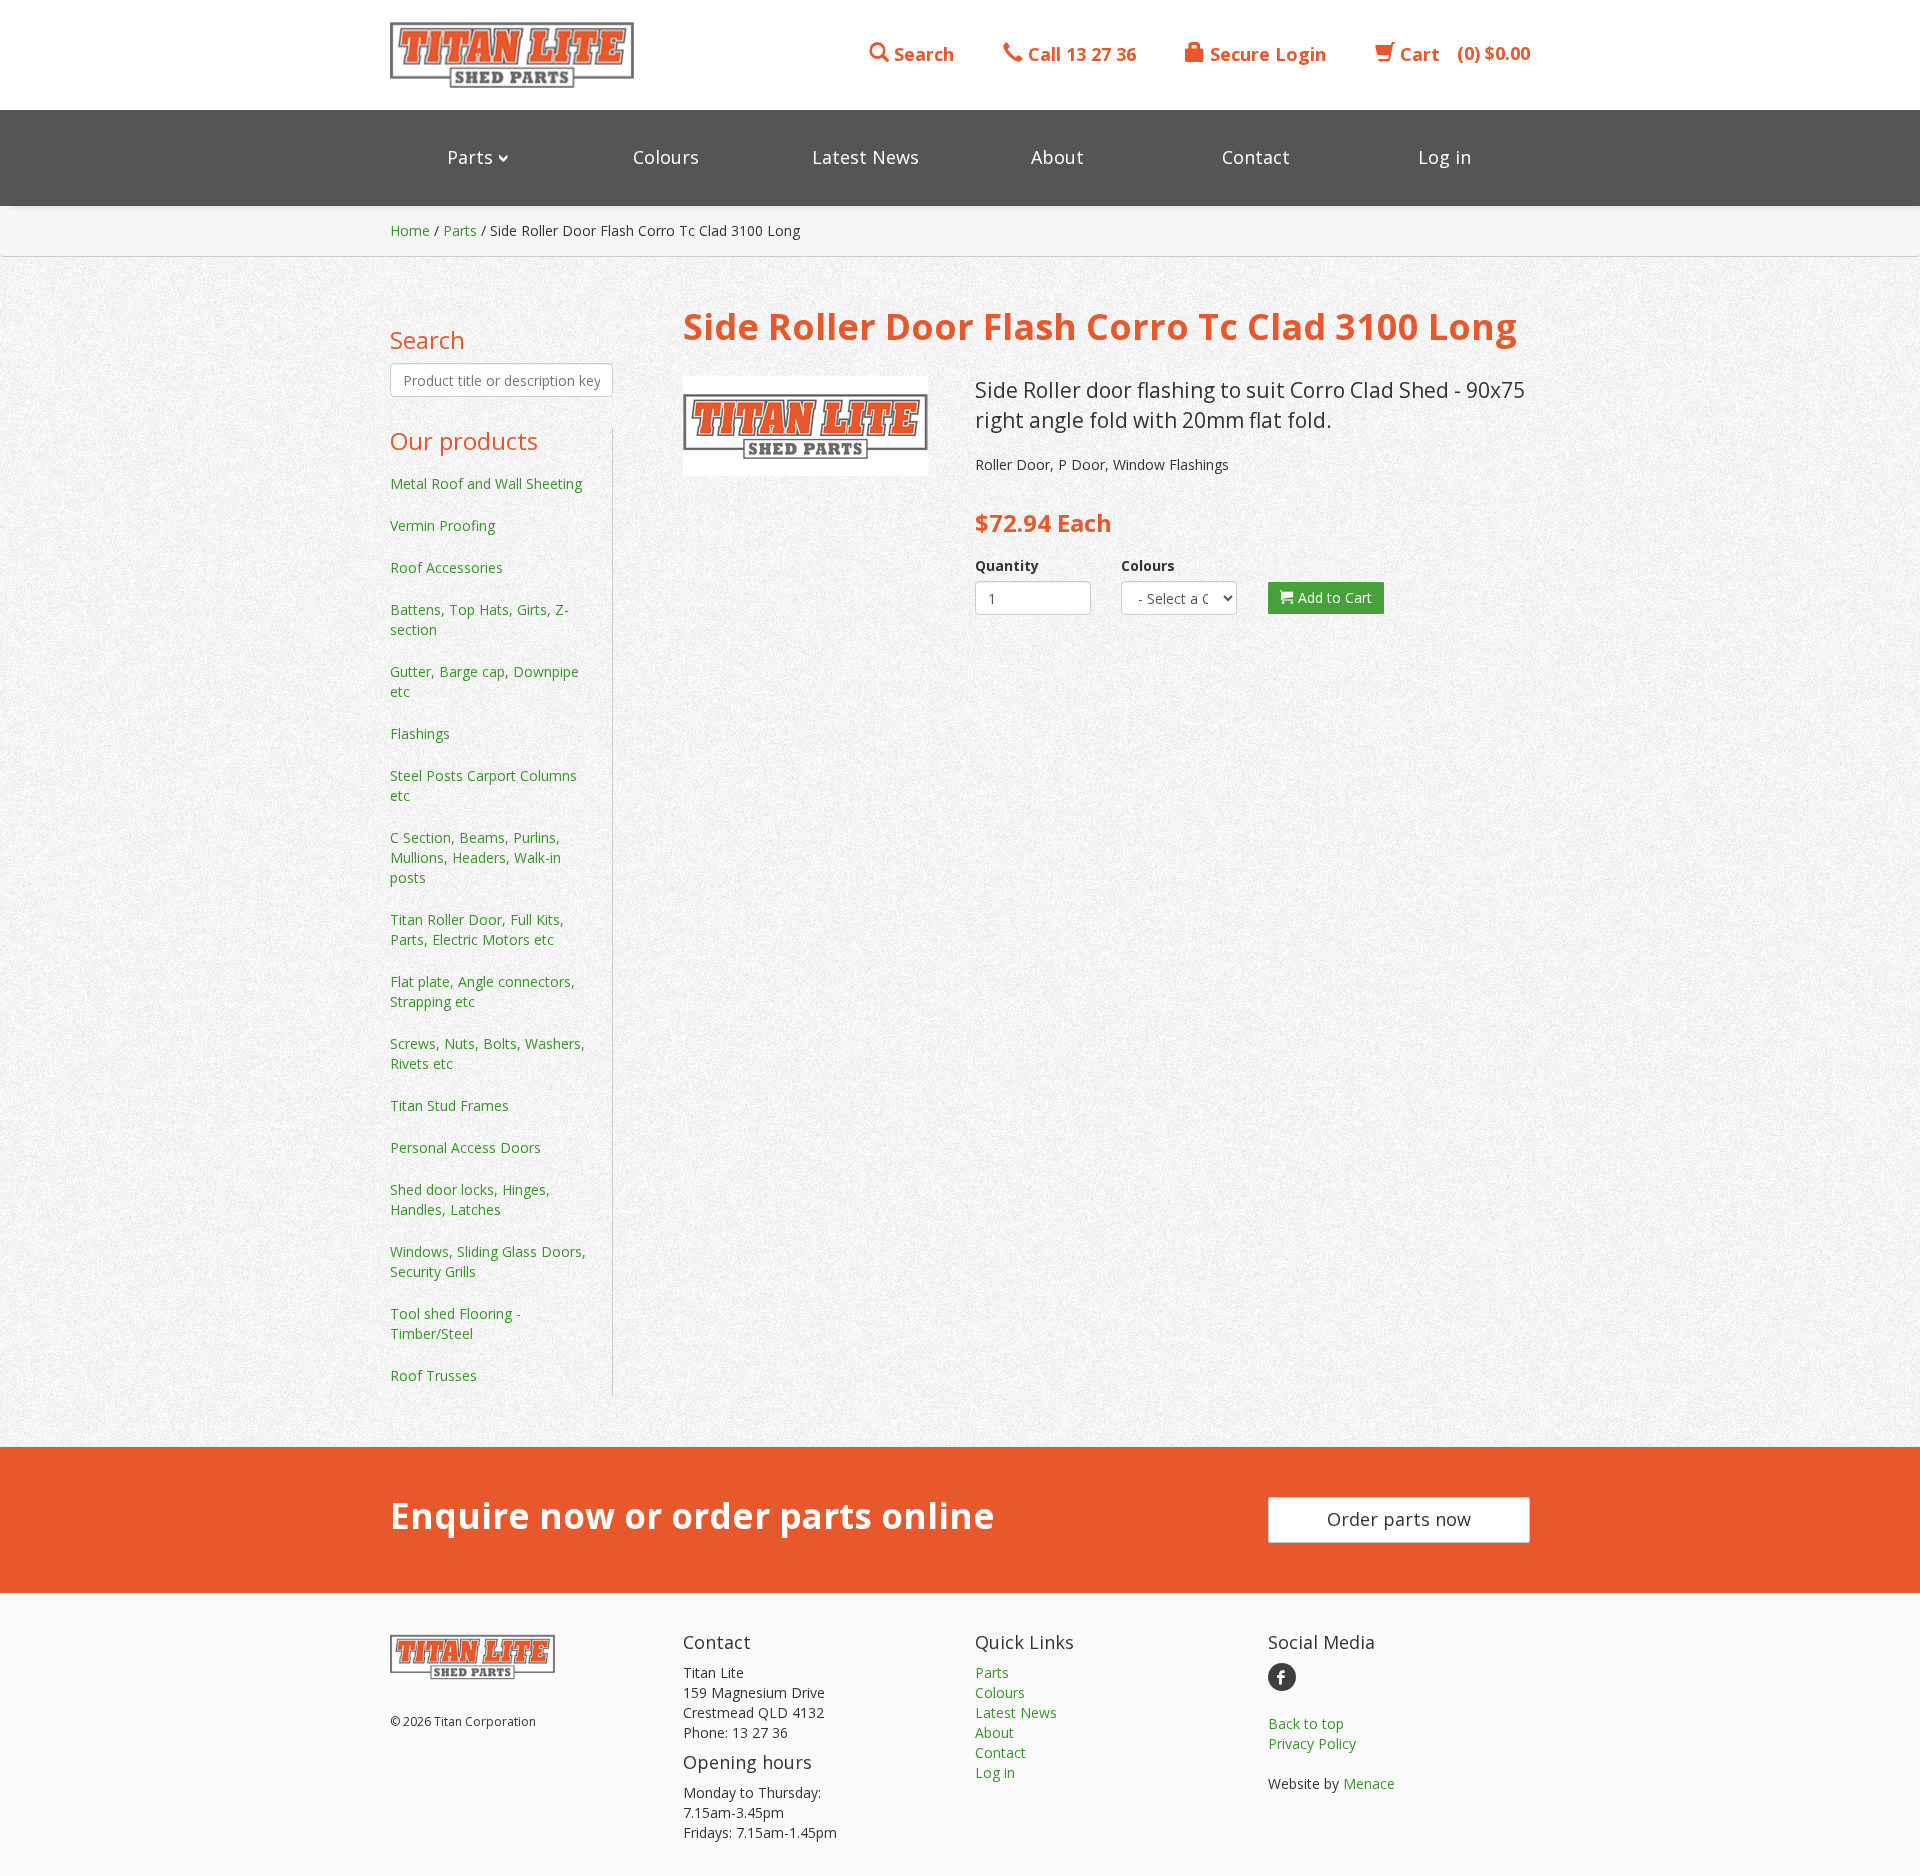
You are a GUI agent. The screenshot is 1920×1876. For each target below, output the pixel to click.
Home (410, 230)
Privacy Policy (1312, 1743)
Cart (1417, 54)
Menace (1369, 1783)
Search (921, 54)
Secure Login (1265, 54)
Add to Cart (1333, 597)
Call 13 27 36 (1079, 54)
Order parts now (1399, 1519)
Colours (1148, 565)
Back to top (1306, 1723)
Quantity (1007, 565)
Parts (460, 230)
